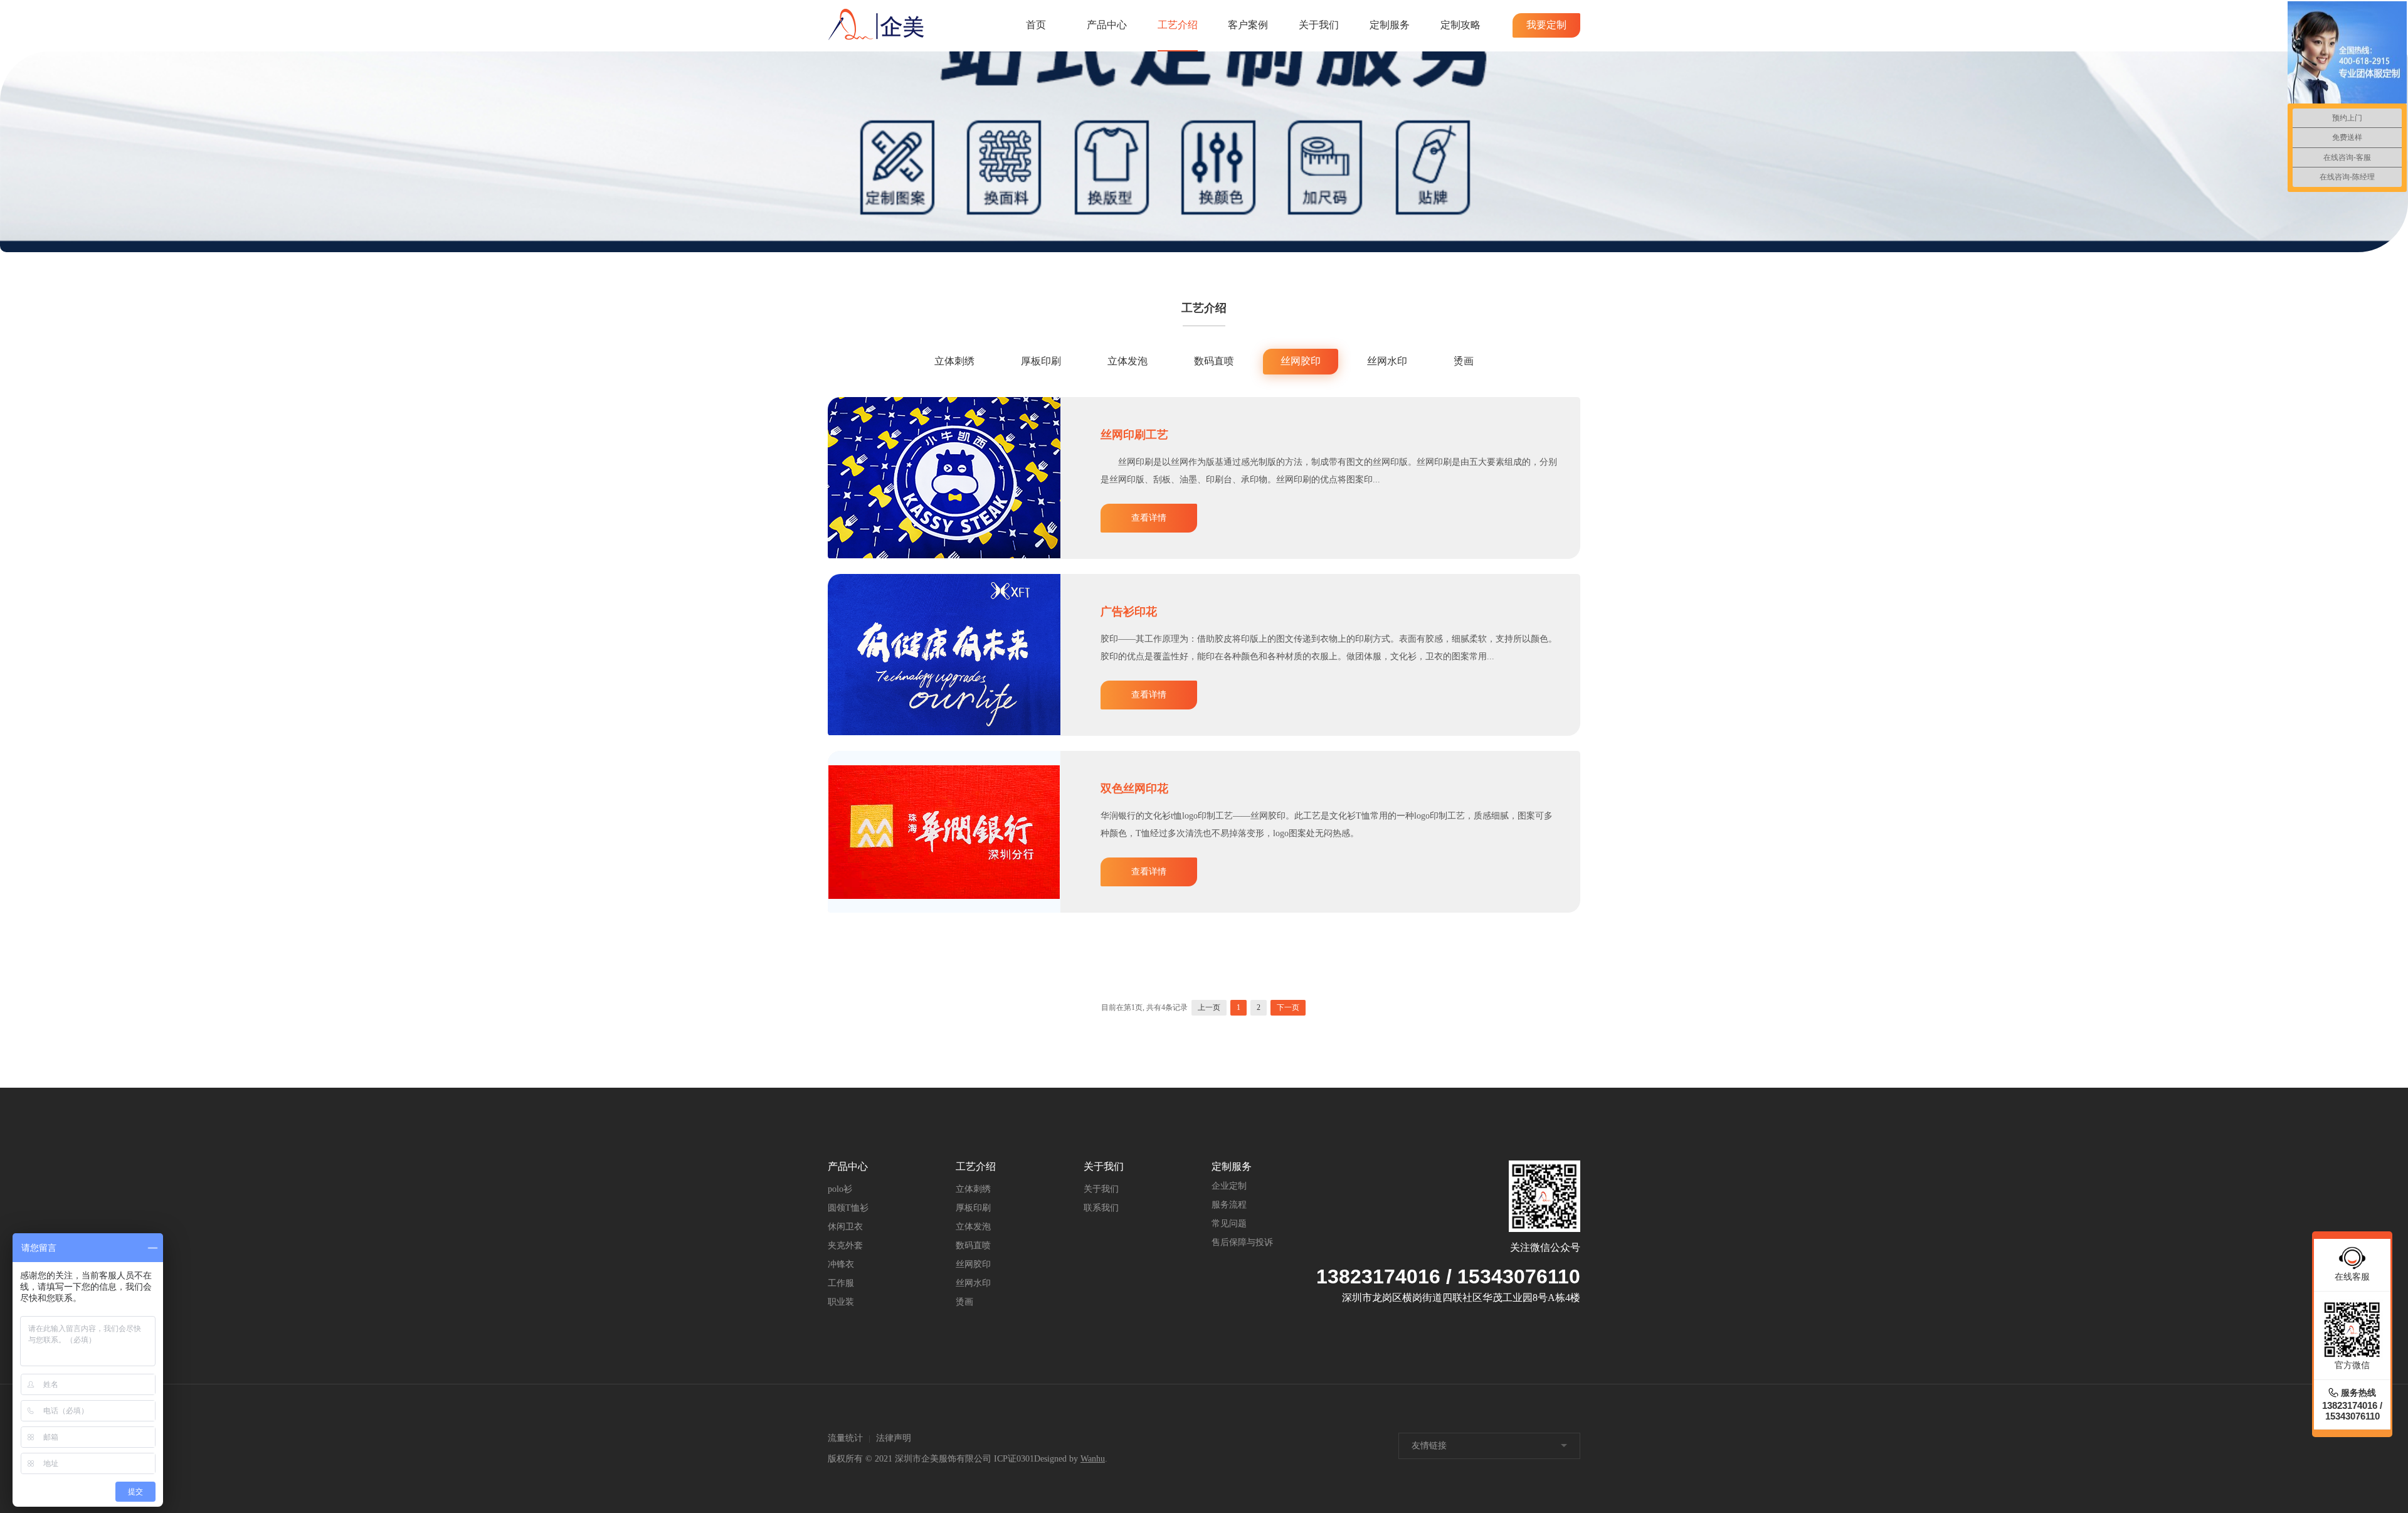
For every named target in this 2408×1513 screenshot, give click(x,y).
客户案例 (1248, 25)
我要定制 (1546, 25)
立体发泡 (1127, 361)
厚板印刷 (1041, 361)
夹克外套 (845, 1245)
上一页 (1209, 1007)
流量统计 (845, 1438)
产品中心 (1107, 25)
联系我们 (1101, 1208)
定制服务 (1390, 25)
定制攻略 (1460, 25)
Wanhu (1093, 1459)
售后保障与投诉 (1242, 1242)
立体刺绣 (954, 361)
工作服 (841, 1283)
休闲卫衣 (845, 1227)
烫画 (1464, 361)
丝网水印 (1387, 361)
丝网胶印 (1301, 361)
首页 (1036, 25)
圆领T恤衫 (848, 1208)
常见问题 (1229, 1224)
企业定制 (1229, 1186)
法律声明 (894, 1438)
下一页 (1288, 1007)
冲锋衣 (841, 1264)
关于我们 (1319, 25)
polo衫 (840, 1189)
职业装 (841, 1302)
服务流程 (1229, 1205)
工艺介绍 (1178, 25)
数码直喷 (1214, 361)
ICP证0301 (1014, 1459)
